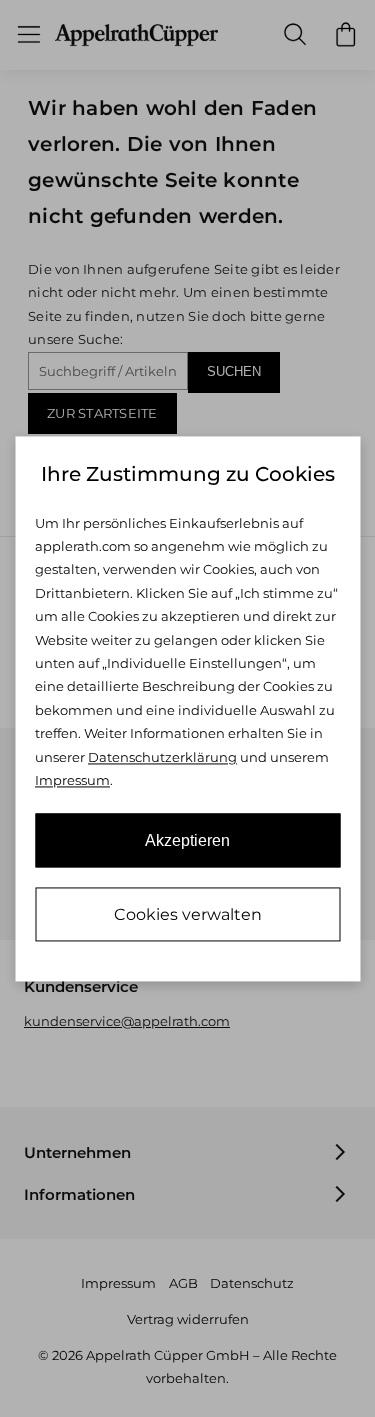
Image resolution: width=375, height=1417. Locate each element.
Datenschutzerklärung (162, 757)
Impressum (72, 781)
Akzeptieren (187, 840)
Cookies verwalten (188, 914)
